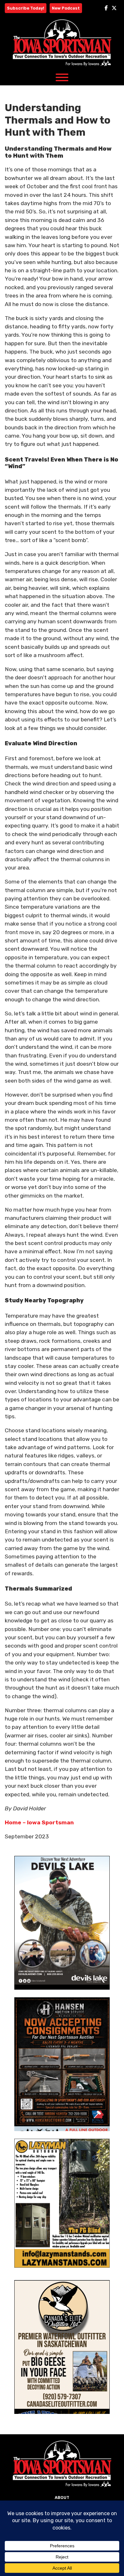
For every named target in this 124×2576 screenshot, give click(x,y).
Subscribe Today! (26, 8)
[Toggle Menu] (62, 77)
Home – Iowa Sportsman (39, 1822)
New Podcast (66, 8)
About (62, 2497)
